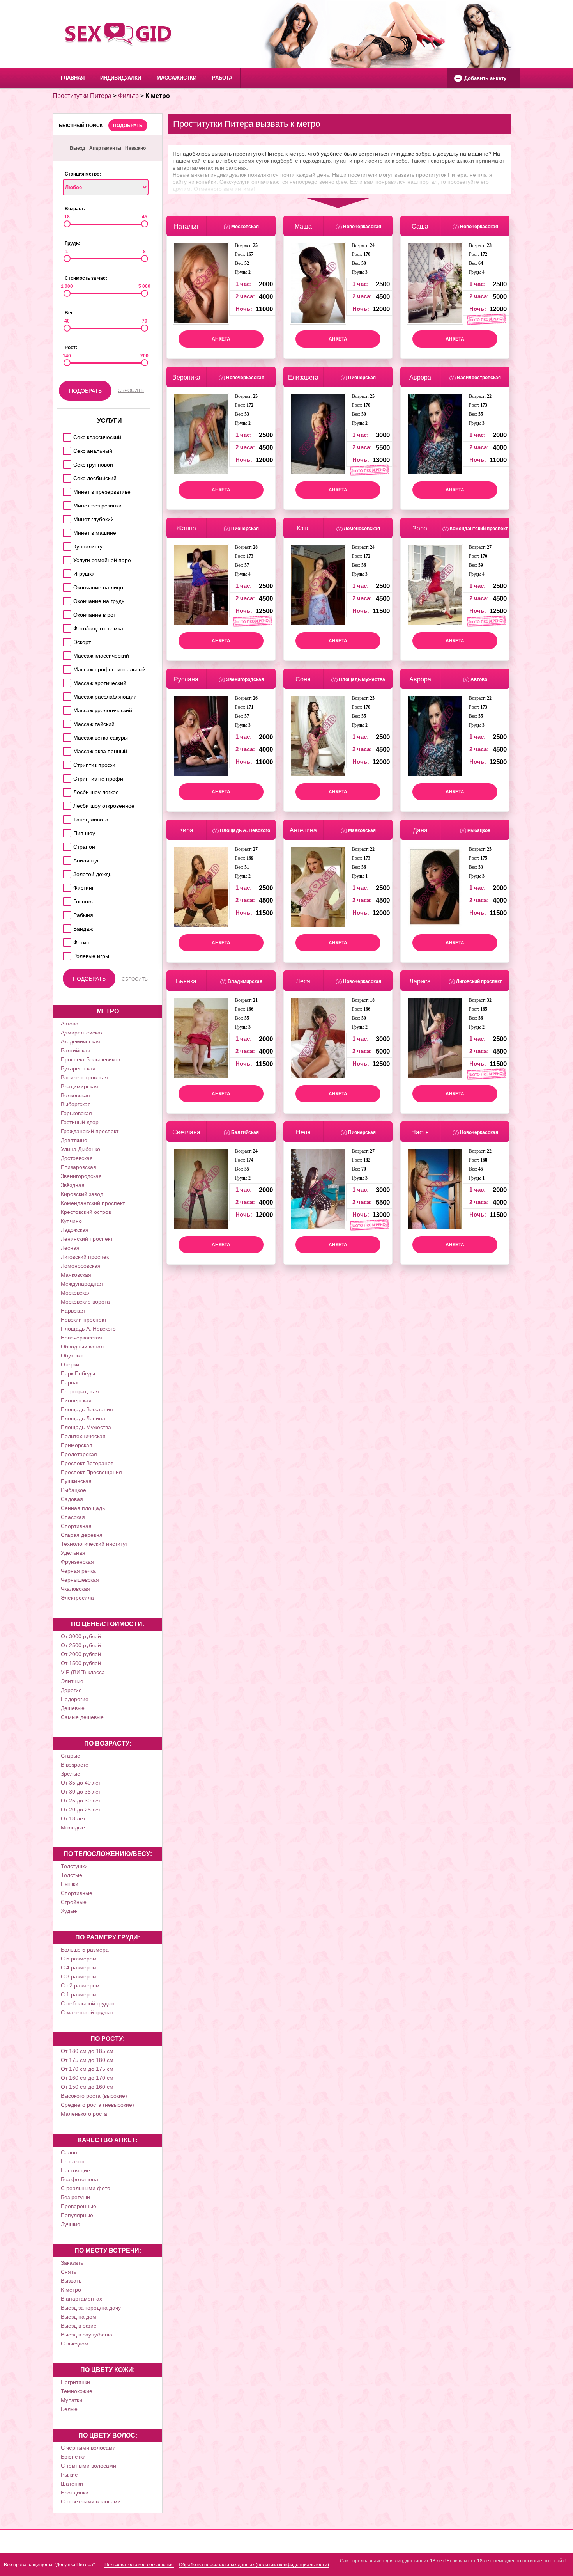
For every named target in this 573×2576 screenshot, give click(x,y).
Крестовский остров (86, 1212)
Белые (69, 2409)
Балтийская (76, 1050)
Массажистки (177, 78)
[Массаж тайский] (66, 722)
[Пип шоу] (66, 831)
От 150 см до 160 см (87, 2087)
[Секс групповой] (66, 462)
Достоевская (77, 1158)
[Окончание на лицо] (66, 585)
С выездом (75, 2344)
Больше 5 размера (85, 1950)
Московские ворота (85, 1302)
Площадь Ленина (83, 1418)
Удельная (73, 1553)
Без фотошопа (80, 2179)
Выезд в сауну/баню (87, 2335)
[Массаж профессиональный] (66, 667)
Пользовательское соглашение (139, 2565)
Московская (76, 1293)
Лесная (70, 1248)
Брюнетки (73, 2457)
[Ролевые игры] (66, 954)
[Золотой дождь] (66, 872)
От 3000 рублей (81, 1636)
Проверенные (79, 2206)
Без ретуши (75, 2197)
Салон (69, 2152)
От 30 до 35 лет (81, 1792)
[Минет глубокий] (66, 517)
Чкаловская (75, 1589)
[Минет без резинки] (66, 503)
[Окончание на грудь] (66, 599)
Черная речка (78, 1571)
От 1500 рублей (81, 1663)
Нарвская (73, 1311)
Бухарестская (78, 1068)
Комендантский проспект (93, 1203)
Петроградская (80, 1391)
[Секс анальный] (66, 449)
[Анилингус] (66, 858)
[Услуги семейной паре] (66, 558)
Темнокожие (77, 2391)
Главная (73, 78)
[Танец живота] (66, 817)
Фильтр (128, 96)
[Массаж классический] (66, 654)
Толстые (72, 1875)
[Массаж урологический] (66, 708)
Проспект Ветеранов (87, 1463)
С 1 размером (79, 1994)
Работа (222, 78)
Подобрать (128, 126)
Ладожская (75, 1230)
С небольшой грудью (88, 2003)
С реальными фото (86, 2188)
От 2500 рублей (81, 1645)
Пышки (70, 1884)
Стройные (74, 1902)
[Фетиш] (66, 940)
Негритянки (75, 2382)
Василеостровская (84, 1077)
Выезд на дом (79, 2317)
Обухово (72, 1355)
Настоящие (75, 2170)
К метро (71, 2290)
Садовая (72, 1499)
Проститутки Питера (82, 96)
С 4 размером (79, 1967)
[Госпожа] (66, 899)
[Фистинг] (66, 886)
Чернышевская (80, 1580)
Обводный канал (82, 1347)
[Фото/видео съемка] (66, 626)
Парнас (70, 1382)
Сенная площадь (83, 1508)
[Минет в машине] (66, 531)
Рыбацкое (73, 1490)
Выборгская (76, 1104)
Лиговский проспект (86, 1257)
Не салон (73, 2161)
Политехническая (83, 1436)
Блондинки (75, 2493)
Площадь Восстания (87, 1409)
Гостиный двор (80, 1122)
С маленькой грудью (87, 2012)
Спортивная (76, 1526)
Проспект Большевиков (90, 1059)
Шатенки (72, 2484)
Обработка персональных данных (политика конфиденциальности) (254, 2565)
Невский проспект (84, 1320)
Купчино (71, 1221)
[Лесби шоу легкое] (66, 790)
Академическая (80, 1041)
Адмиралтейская (82, 1033)
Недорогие (75, 1699)
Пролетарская (79, 1454)
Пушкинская (76, 1481)
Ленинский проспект (87, 1239)
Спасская (73, 1517)
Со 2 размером (80, 1985)
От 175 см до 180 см (87, 2060)
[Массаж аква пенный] (66, 749)
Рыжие (69, 2475)
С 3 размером (79, 1976)
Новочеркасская (81, 1338)
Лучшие (71, 2224)
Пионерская (76, 1400)
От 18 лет (73, 1818)
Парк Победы (78, 1373)
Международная (82, 1284)
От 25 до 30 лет (81, 1801)
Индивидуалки (121, 78)
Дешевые (73, 1708)
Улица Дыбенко (80, 1149)
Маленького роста (84, 2114)
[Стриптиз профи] (66, 763)
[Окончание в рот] (66, 613)
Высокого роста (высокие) (94, 2096)
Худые (69, 1911)
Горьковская (76, 1113)
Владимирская (80, 1086)
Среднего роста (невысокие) (97, 2105)
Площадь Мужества (86, 1427)
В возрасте (75, 1765)
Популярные (77, 2215)
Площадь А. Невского (88, 1329)
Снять (68, 2272)
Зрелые (71, 1774)
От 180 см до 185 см (87, 2051)
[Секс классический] (66, 435)
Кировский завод (82, 1194)
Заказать (72, 2263)
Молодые (73, 1827)
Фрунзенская (77, 1562)
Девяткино (74, 1140)
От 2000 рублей (81, 1654)
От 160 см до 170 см (87, 2078)
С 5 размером (79, 1959)
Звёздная (73, 1185)
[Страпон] (66, 845)
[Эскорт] (66, 640)
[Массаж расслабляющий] (66, 695)
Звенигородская (81, 1176)
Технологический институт (94, 1544)
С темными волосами (88, 2466)
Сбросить (131, 390)
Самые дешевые (82, 1717)
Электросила (77, 1598)
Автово (70, 1024)
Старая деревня (82, 1535)
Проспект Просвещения (91, 1472)
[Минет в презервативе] (66, 490)
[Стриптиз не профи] (66, 776)
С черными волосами (88, 2448)
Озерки (70, 1364)
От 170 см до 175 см (87, 2069)
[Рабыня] (66, 913)
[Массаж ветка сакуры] (66, 735)
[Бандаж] (66, 927)
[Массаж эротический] (66, 681)
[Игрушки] (66, 572)
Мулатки (72, 2400)
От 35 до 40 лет (81, 1783)
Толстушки (74, 1866)
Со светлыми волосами (91, 2501)
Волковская (75, 1095)
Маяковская (76, 1275)
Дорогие (71, 1690)
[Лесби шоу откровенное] (66, 804)
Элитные (72, 1681)
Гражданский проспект (90, 1131)
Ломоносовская (81, 1266)
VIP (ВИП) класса (83, 1672)
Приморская (77, 1445)
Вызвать (71, 2281)
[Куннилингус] (66, 544)
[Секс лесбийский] (66, 476)
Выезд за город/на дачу (91, 2308)
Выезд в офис (79, 2326)
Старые (71, 1756)
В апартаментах (81, 2299)
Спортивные (77, 1893)
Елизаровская (79, 1167)
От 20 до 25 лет (81, 1810)
